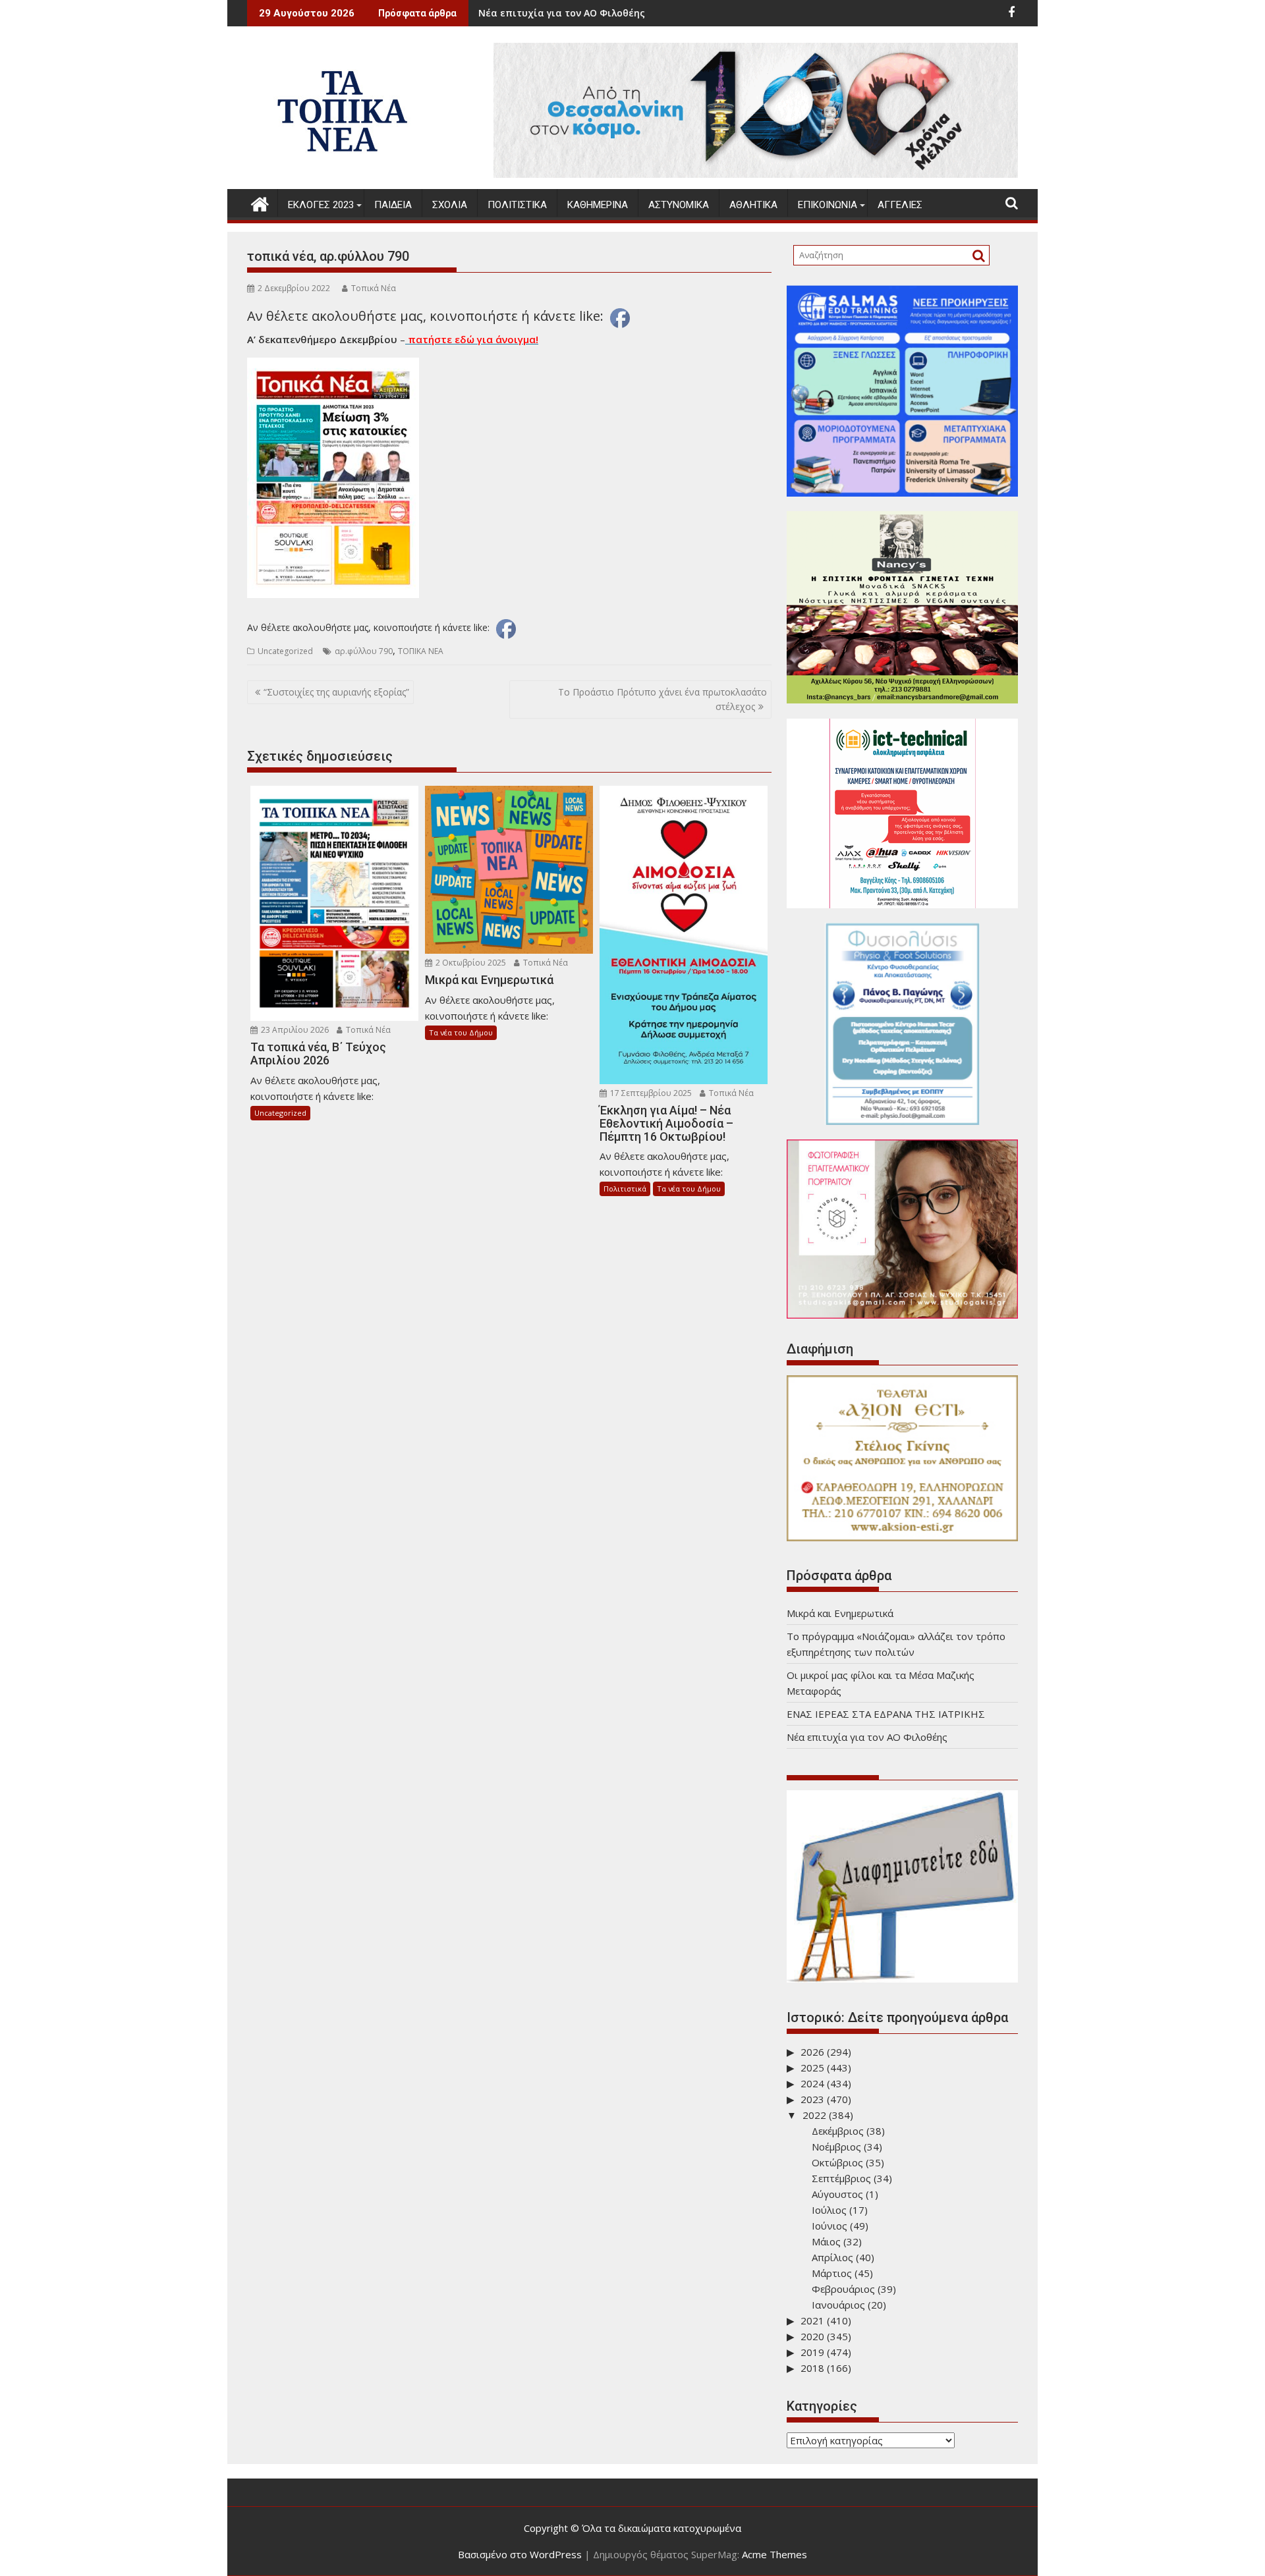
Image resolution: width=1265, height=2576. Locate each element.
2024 (812, 2083)
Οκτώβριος (837, 2162)
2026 (812, 2052)
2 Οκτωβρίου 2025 (470, 963)
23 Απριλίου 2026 (294, 1030)
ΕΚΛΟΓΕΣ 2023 (321, 205)
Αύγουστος (837, 2194)
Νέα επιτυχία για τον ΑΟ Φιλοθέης (867, 1737)
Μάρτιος (832, 2273)
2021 (812, 2320)
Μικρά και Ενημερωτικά (657, 13)
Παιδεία (393, 205)
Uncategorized (285, 651)
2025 (812, 2068)
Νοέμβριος (836, 2147)
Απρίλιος (832, 2257)
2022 (814, 2115)
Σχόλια (450, 205)
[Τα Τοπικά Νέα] (260, 203)
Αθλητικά (753, 205)
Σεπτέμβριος (841, 2178)
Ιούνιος (829, 2226)
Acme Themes (774, 2554)
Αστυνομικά (679, 205)
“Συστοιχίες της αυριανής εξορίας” (336, 692)
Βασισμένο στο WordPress (520, 2554)
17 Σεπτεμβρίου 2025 (650, 1093)
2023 (812, 2099)
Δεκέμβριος (838, 2131)
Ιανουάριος (838, 2305)
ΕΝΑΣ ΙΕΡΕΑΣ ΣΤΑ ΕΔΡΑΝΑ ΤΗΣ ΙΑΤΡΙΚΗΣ (886, 1714)
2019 (812, 2352)
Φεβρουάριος (843, 2289)
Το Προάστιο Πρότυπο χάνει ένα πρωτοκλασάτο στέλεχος (662, 699)
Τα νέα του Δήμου (461, 1032)
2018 (812, 2368)
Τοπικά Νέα (374, 288)
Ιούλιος (829, 2210)
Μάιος (826, 2241)
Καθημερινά (598, 205)
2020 (812, 2336)
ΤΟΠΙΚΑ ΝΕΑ (421, 651)
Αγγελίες (900, 205)
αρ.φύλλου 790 (364, 651)
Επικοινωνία (828, 205)
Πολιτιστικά (517, 205)
